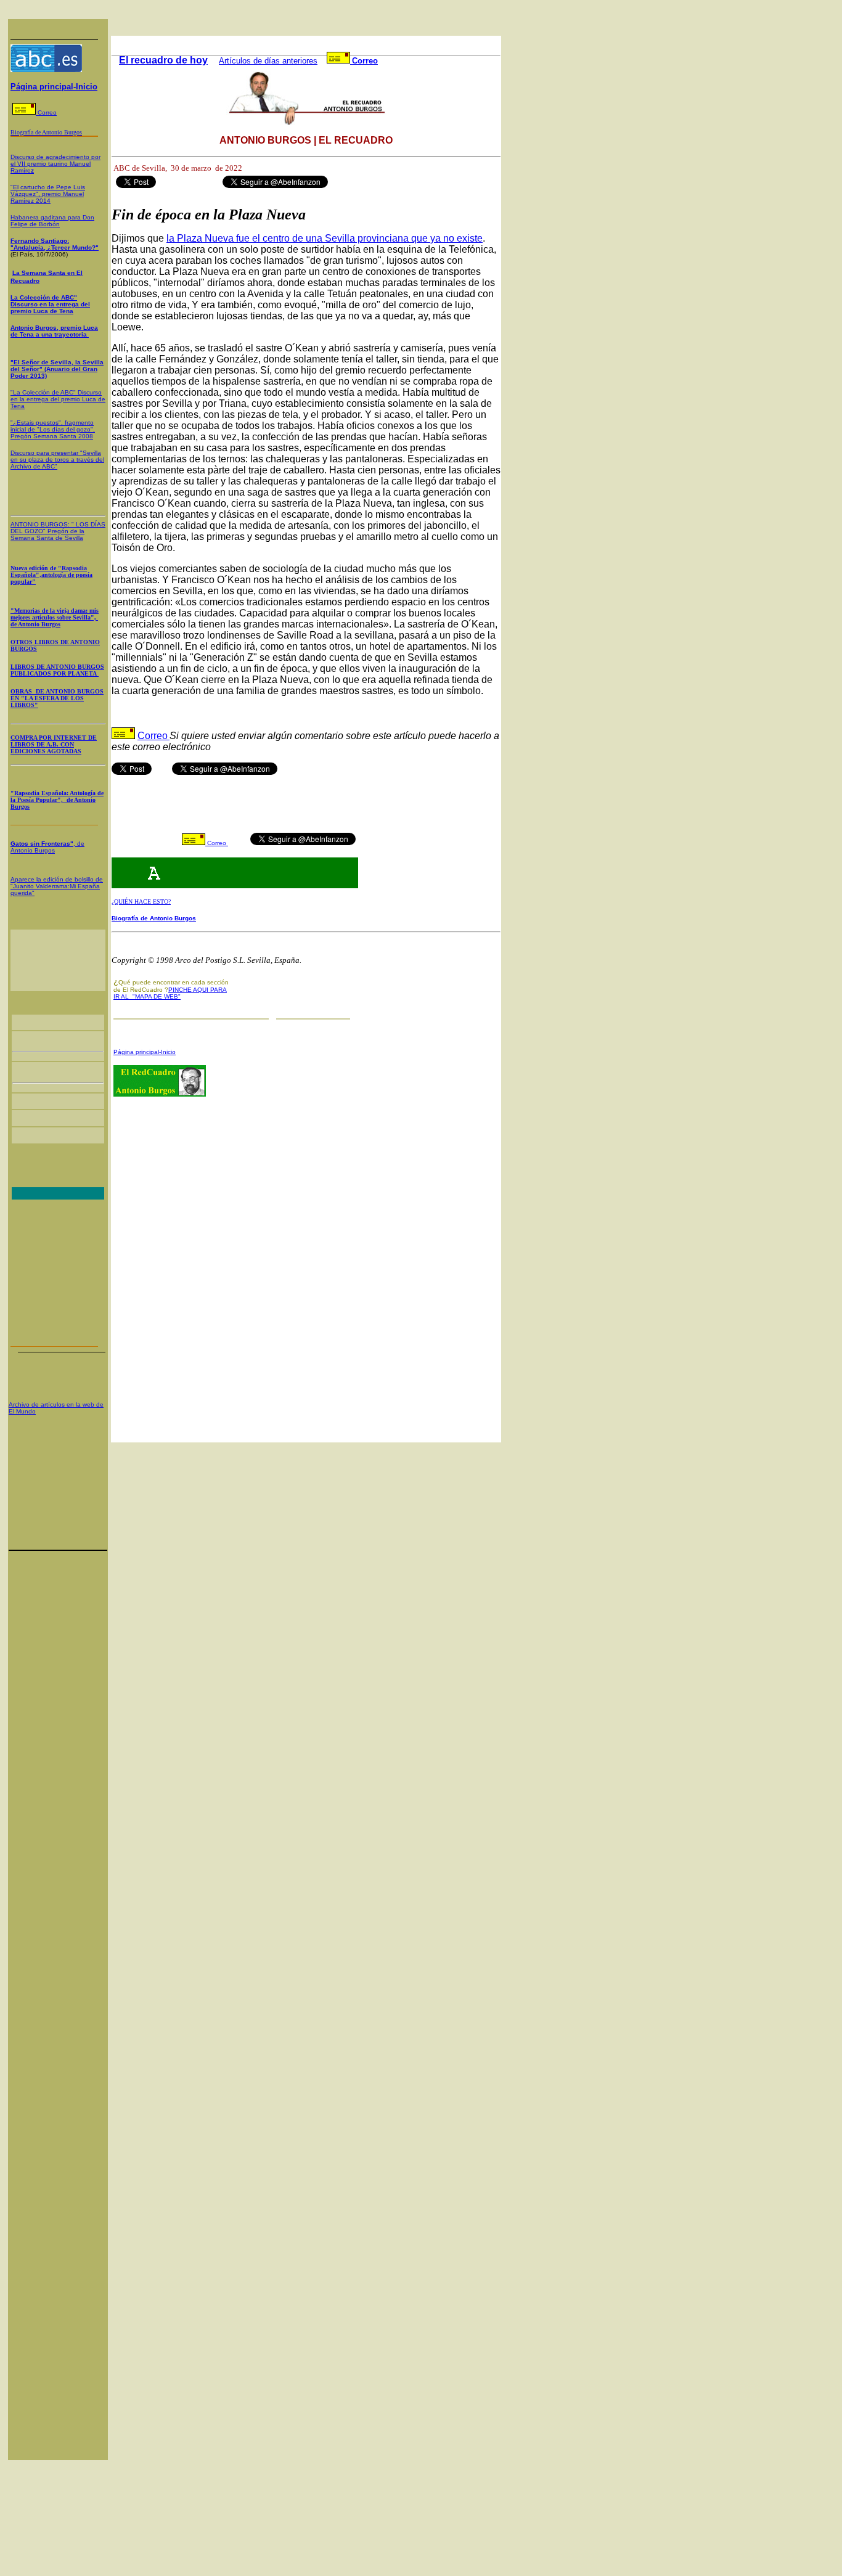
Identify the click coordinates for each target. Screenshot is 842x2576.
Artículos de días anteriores (268, 61)
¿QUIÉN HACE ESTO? (141, 902)
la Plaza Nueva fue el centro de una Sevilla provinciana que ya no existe (325, 238)
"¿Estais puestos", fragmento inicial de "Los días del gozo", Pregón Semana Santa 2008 (53, 429)
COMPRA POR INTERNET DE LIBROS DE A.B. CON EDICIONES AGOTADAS (54, 744)
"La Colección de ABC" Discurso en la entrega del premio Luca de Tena (58, 399)
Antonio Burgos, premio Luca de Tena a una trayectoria (54, 331)
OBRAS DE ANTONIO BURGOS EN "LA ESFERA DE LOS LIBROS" (57, 698)
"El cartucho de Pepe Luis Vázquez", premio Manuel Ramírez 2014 (48, 194)
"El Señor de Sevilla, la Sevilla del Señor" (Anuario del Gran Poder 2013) (57, 369)
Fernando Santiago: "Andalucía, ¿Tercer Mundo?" (55, 244)
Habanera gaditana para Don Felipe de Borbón (52, 221)
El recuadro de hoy (163, 60)
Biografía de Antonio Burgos (154, 918)
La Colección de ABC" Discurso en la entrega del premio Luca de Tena (50, 304)
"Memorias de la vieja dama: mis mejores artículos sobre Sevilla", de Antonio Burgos (55, 617)
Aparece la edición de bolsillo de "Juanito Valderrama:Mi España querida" (57, 886)
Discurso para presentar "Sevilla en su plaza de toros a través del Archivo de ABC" (57, 460)
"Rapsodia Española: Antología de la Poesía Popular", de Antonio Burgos (57, 800)
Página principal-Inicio (54, 87)
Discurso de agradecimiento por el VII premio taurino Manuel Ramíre (55, 164)
